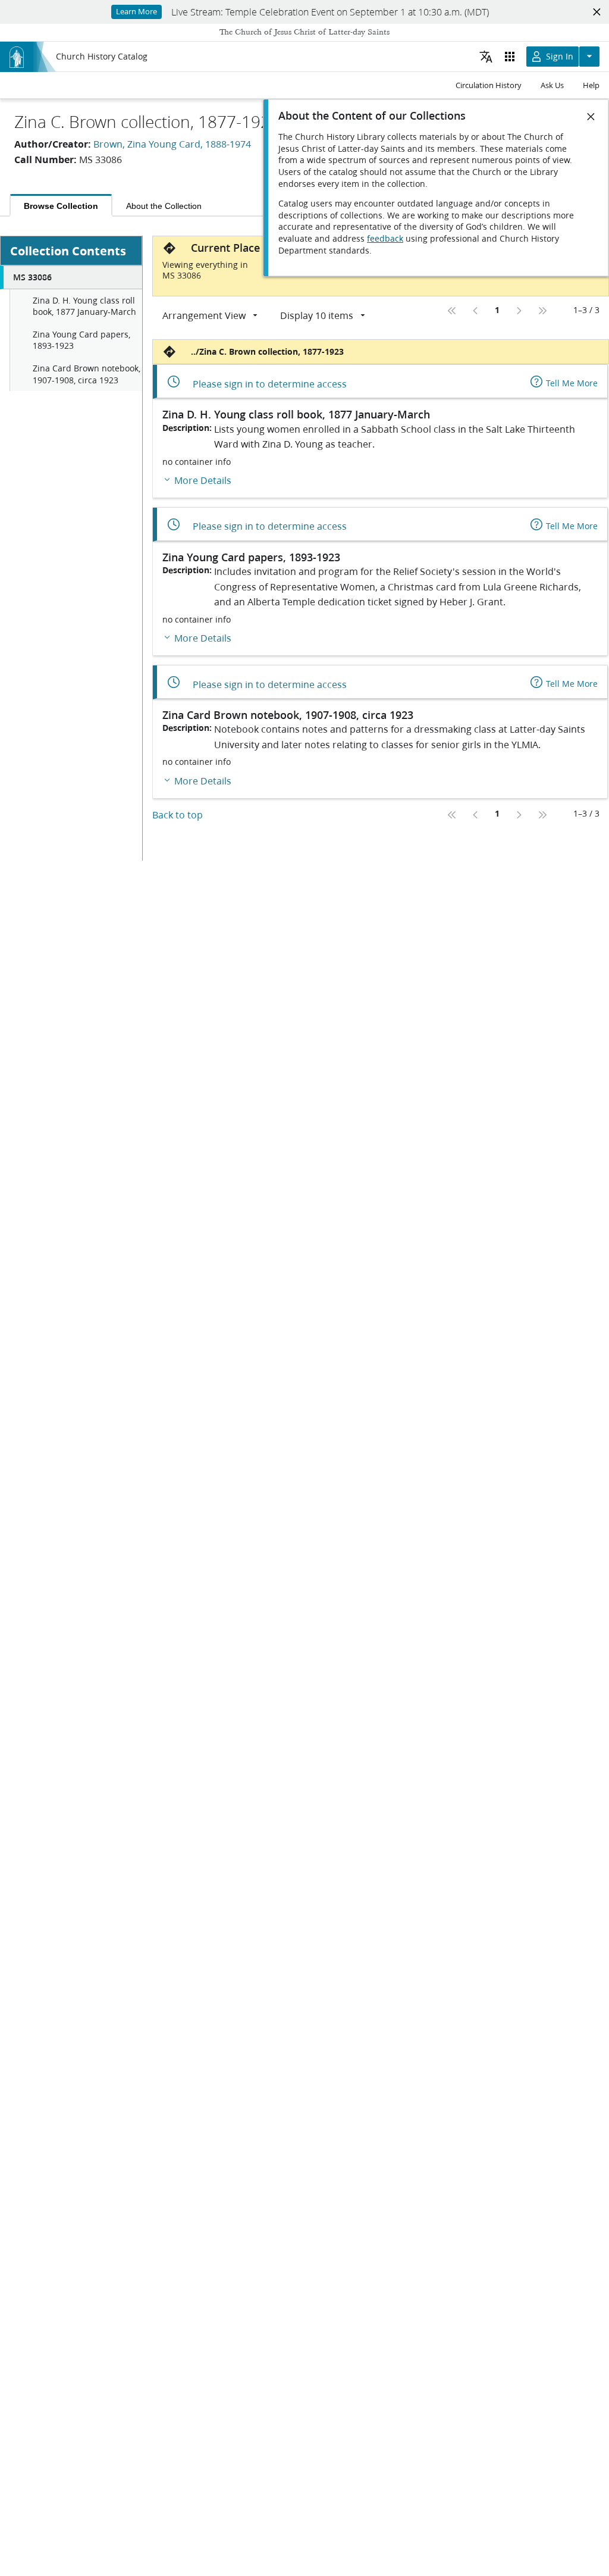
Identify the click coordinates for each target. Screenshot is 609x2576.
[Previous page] (476, 311)
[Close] (591, 117)
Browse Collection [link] (61, 206)
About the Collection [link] (164, 206)
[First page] (452, 311)
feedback (385, 239)
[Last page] (542, 311)
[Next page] (519, 311)
